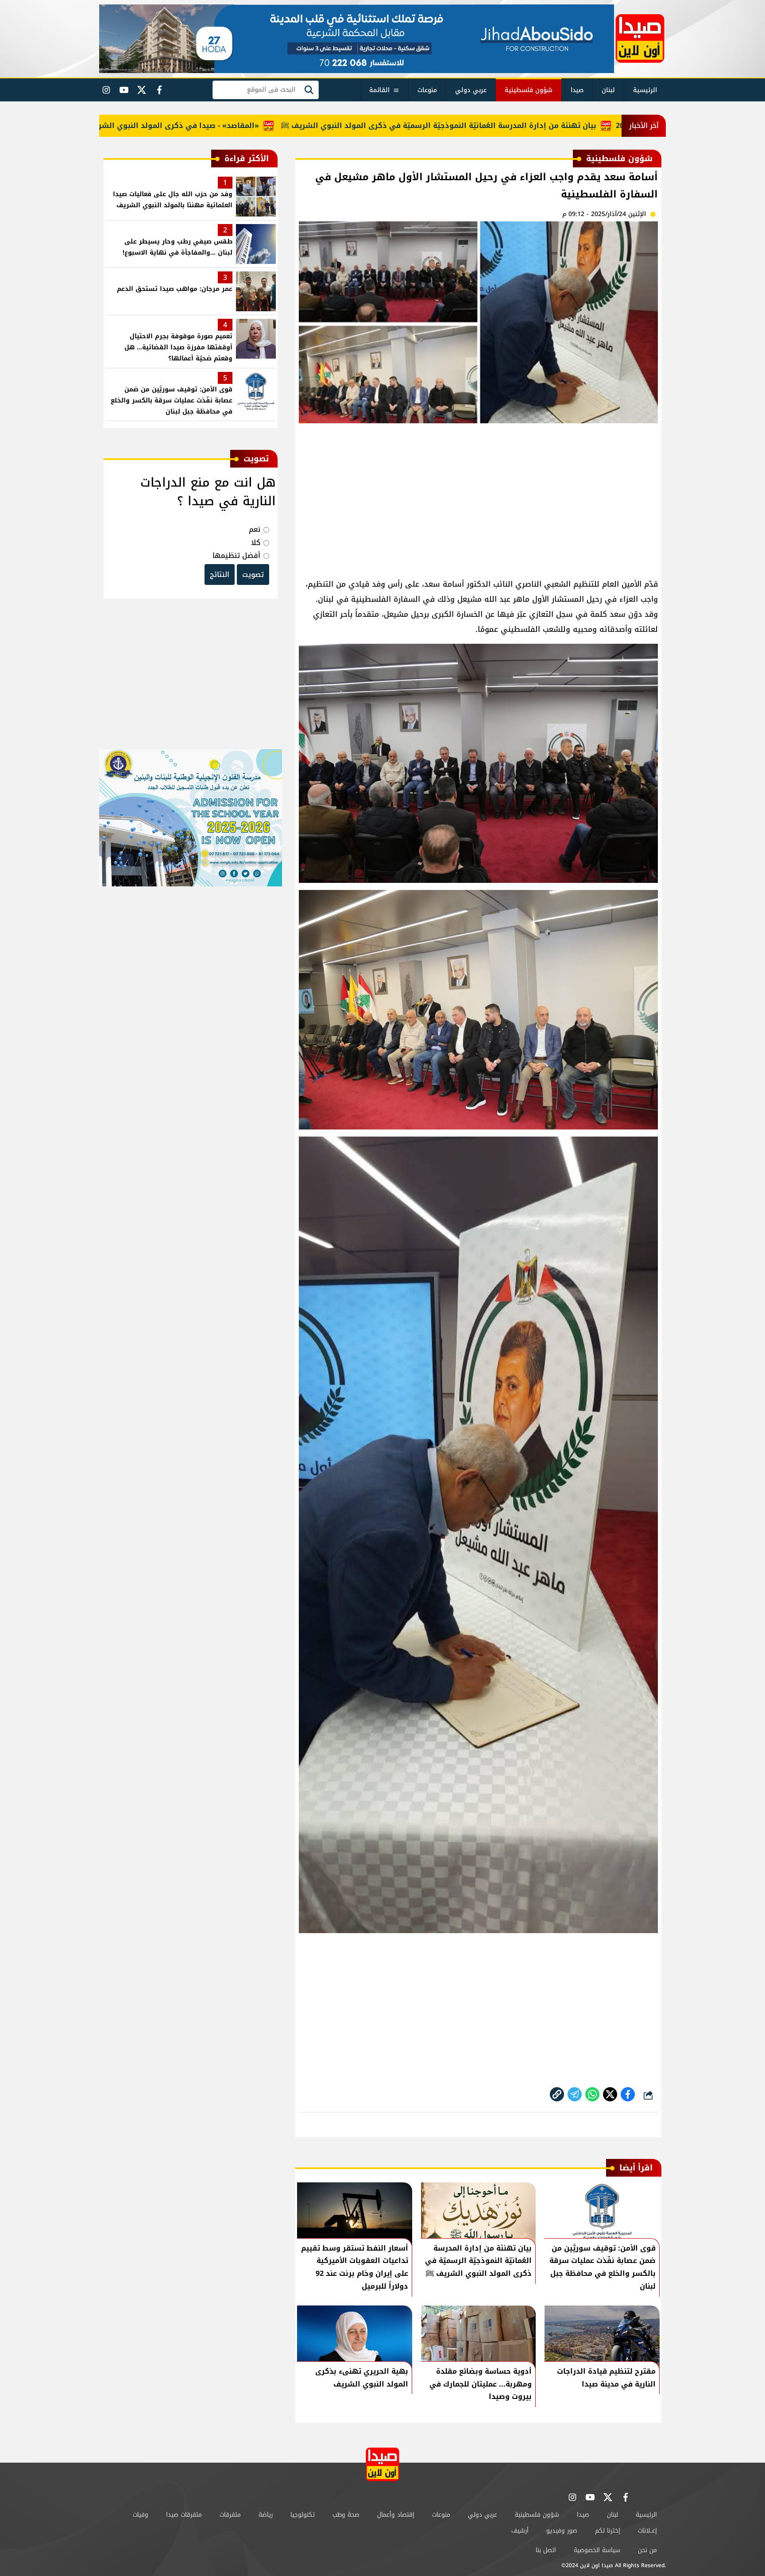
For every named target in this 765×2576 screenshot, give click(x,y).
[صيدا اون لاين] (640, 39)
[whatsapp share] (592, 2094)
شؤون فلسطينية (529, 90)
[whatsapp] (557, 2094)
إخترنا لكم (608, 2531)
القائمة (379, 90)
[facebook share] (628, 2094)
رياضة (266, 2515)
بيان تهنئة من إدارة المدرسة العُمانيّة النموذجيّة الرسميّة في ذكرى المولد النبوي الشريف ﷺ (508, 126)
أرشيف (520, 2531)
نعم (255, 529)
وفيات (141, 2515)
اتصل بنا (546, 2550)
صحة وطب (346, 2515)
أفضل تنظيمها (236, 555)
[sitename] (382, 2464)
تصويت (253, 574)
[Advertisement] (478, 497)
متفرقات (230, 2515)
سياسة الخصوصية (597, 2550)
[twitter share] (610, 2094)
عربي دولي (471, 90)
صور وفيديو (562, 2531)
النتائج (220, 574)
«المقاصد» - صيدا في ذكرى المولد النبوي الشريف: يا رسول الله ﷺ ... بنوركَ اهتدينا (185, 126)
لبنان (608, 90)
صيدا (577, 90)
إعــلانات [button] (647, 2531)
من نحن (647, 2550)
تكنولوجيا (303, 2515)
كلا (256, 543)
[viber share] (575, 2094)
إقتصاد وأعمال (396, 2515)
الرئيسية (645, 90)
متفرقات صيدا (184, 2515)
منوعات (427, 90)
